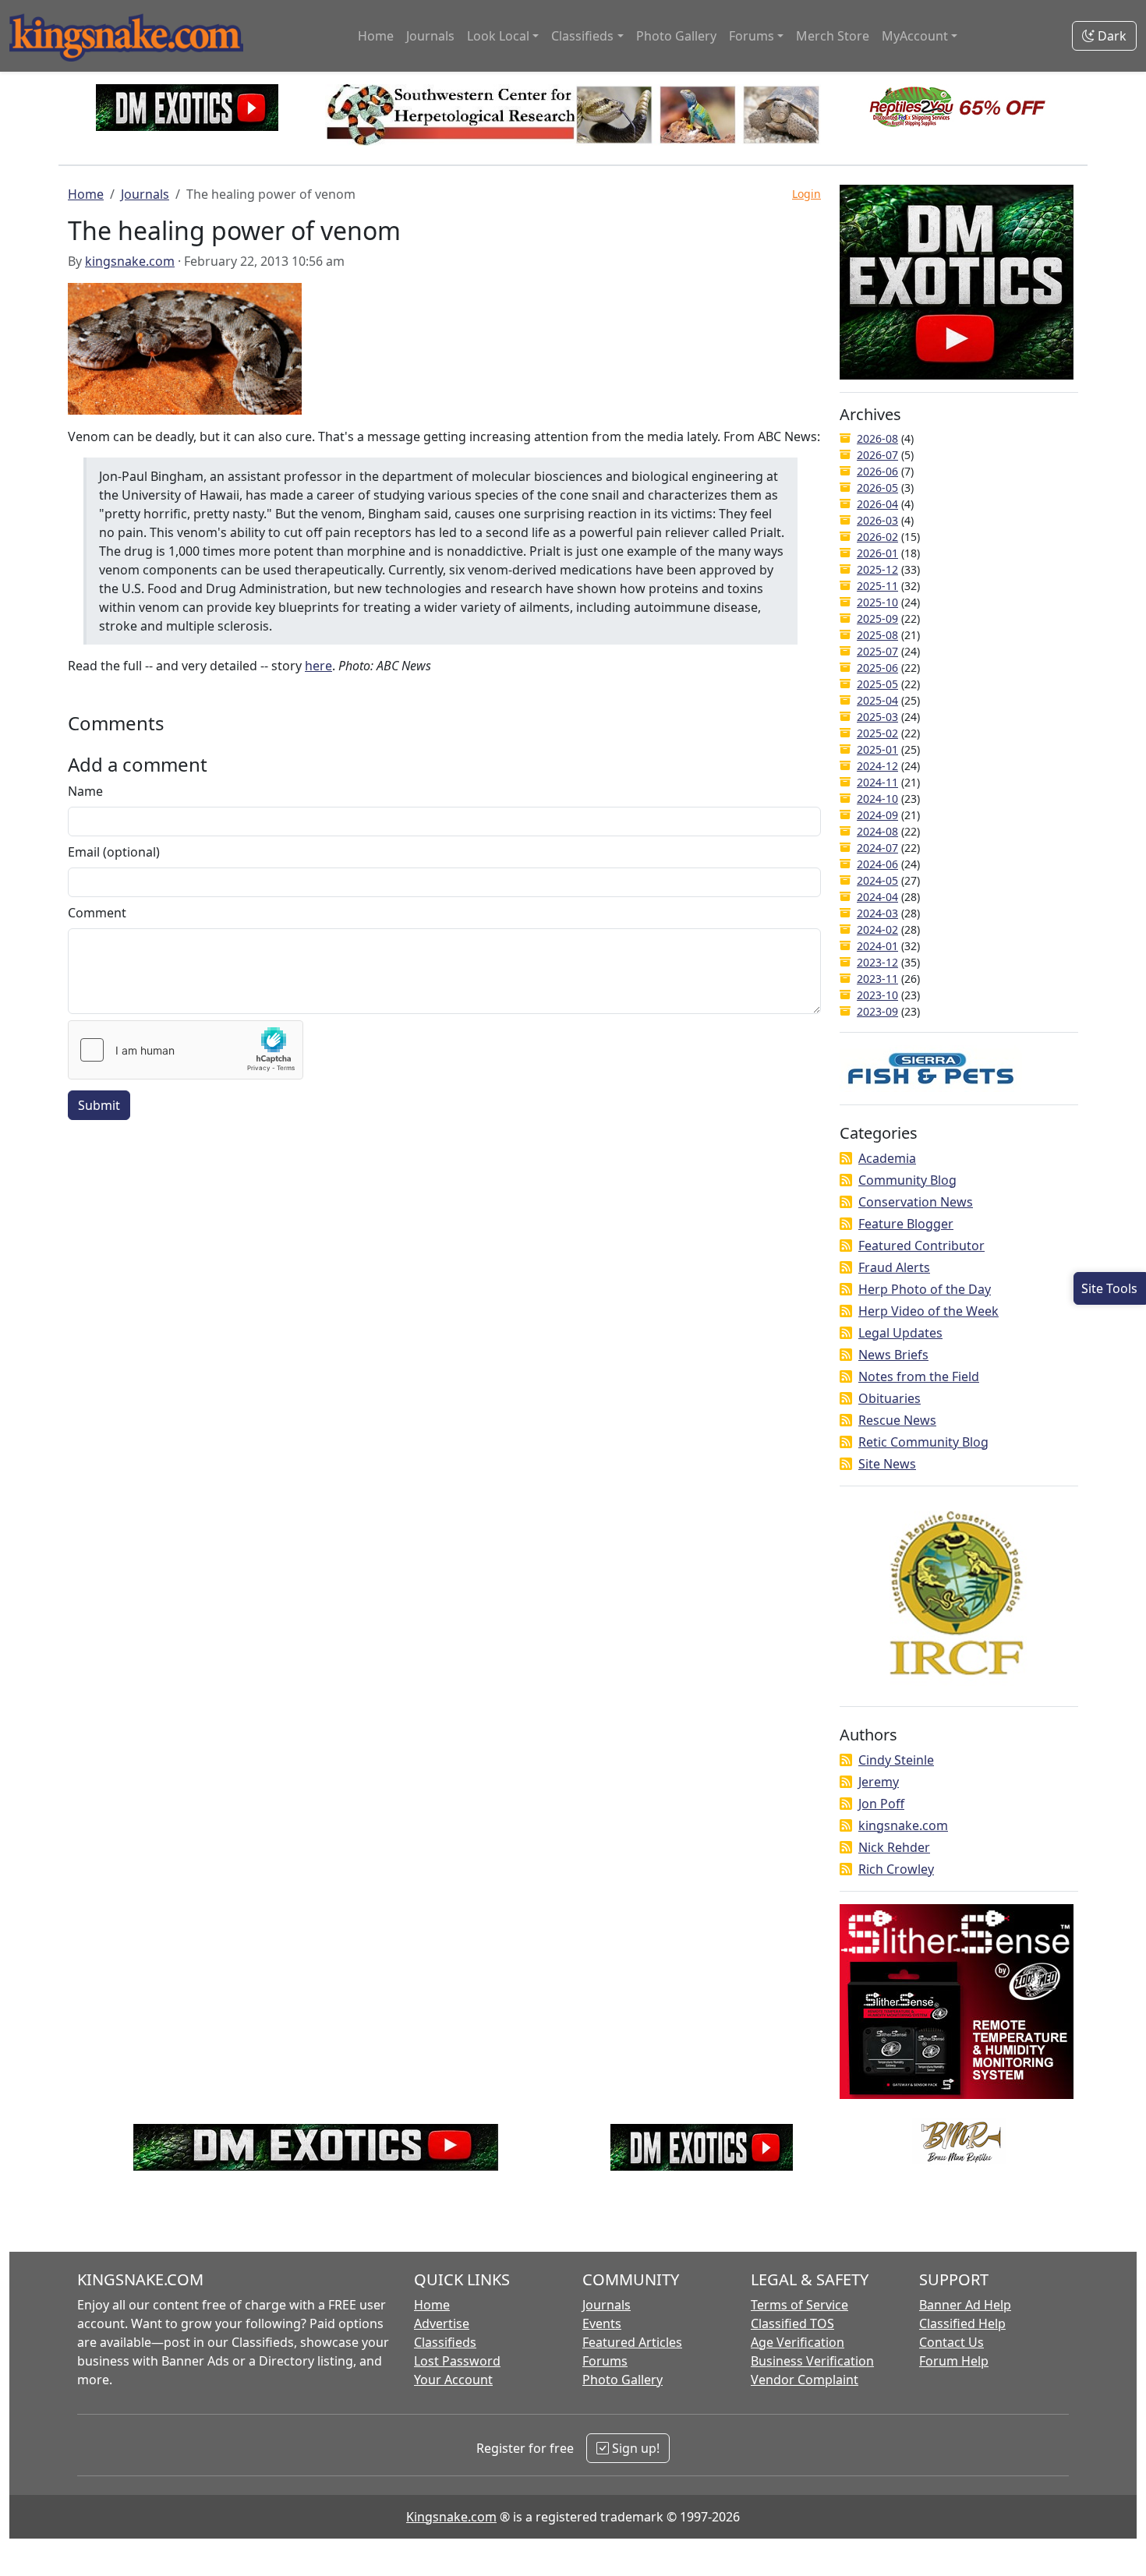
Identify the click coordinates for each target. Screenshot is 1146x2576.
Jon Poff (881, 1804)
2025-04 (877, 700)
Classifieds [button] (582, 36)
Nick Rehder (894, 1847)
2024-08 (877, 831)
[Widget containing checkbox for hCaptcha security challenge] (186, 1050)
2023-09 (877, 1011)
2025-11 (877, 586)
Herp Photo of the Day (925, 1289)
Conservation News (916, 1202)
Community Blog (907, 1180)
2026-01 (877, 553)
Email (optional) (114, 852)
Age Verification (798, 2342)
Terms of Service (799, 2305)
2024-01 (877, 946)
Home (376, 36)
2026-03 (877, 520)
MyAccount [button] (915, 36)
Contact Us (951, 2342)
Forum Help (954, 2361)
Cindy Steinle (896, 1760)
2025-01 (877, 749)
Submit (99, 1105)
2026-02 (877, 537)
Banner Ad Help (965, 2305)
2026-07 (877, 455)
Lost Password (457, 2361)
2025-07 (877, 651)
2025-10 (877, 602)
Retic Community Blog (923, 1442)
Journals (430, 36)
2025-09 (877, 618)
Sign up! (634, 2448)
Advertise (442, 2323)
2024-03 (877, 913)
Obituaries (890, 1398)
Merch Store (833, 36)
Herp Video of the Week (928, 1311)
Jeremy (879, 1782)
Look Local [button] (498, 36)
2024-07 (877, 848)
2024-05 (877, 880)
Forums (605, 2361)
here (318, 666)
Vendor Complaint (805, 2380)
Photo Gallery (676, 36)
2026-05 (877, 488)
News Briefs (893, 1355)
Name (85, 791)
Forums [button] (752, 36)
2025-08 (877, 635)
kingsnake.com (130, 261)
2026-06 (877, 471)
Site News (887, 1464)
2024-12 (877, 766)
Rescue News (897, 1420)
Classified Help (962, 2323)
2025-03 (877, 717)
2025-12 (877, 569)
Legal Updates (900, 1333)
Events (602, 2323)
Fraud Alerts (894, 1267)
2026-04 (877, 504)
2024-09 (877, 815)
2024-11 (877, 782)
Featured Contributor (921, 1246)
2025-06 (877, 668)
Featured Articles (632, 2342)
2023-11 (877, 979)
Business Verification (812, 2361)
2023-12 (877, 962)
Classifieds (445, 2342)
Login (806, 194)
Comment (97, 913)
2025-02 (877, 733)
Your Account (453, 2380)
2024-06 (877, 864)
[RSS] (846, 1158)
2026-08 (877, 438)
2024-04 (877, 897)
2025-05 (877, 684)
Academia (887, 1158)
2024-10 (877, 799)
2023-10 (877, 995)
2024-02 (877, 929)
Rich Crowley (896, 1869)
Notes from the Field (919, 1376)
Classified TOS (792, 2323)
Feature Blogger (906, 1224)
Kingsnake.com (451, 2517)
